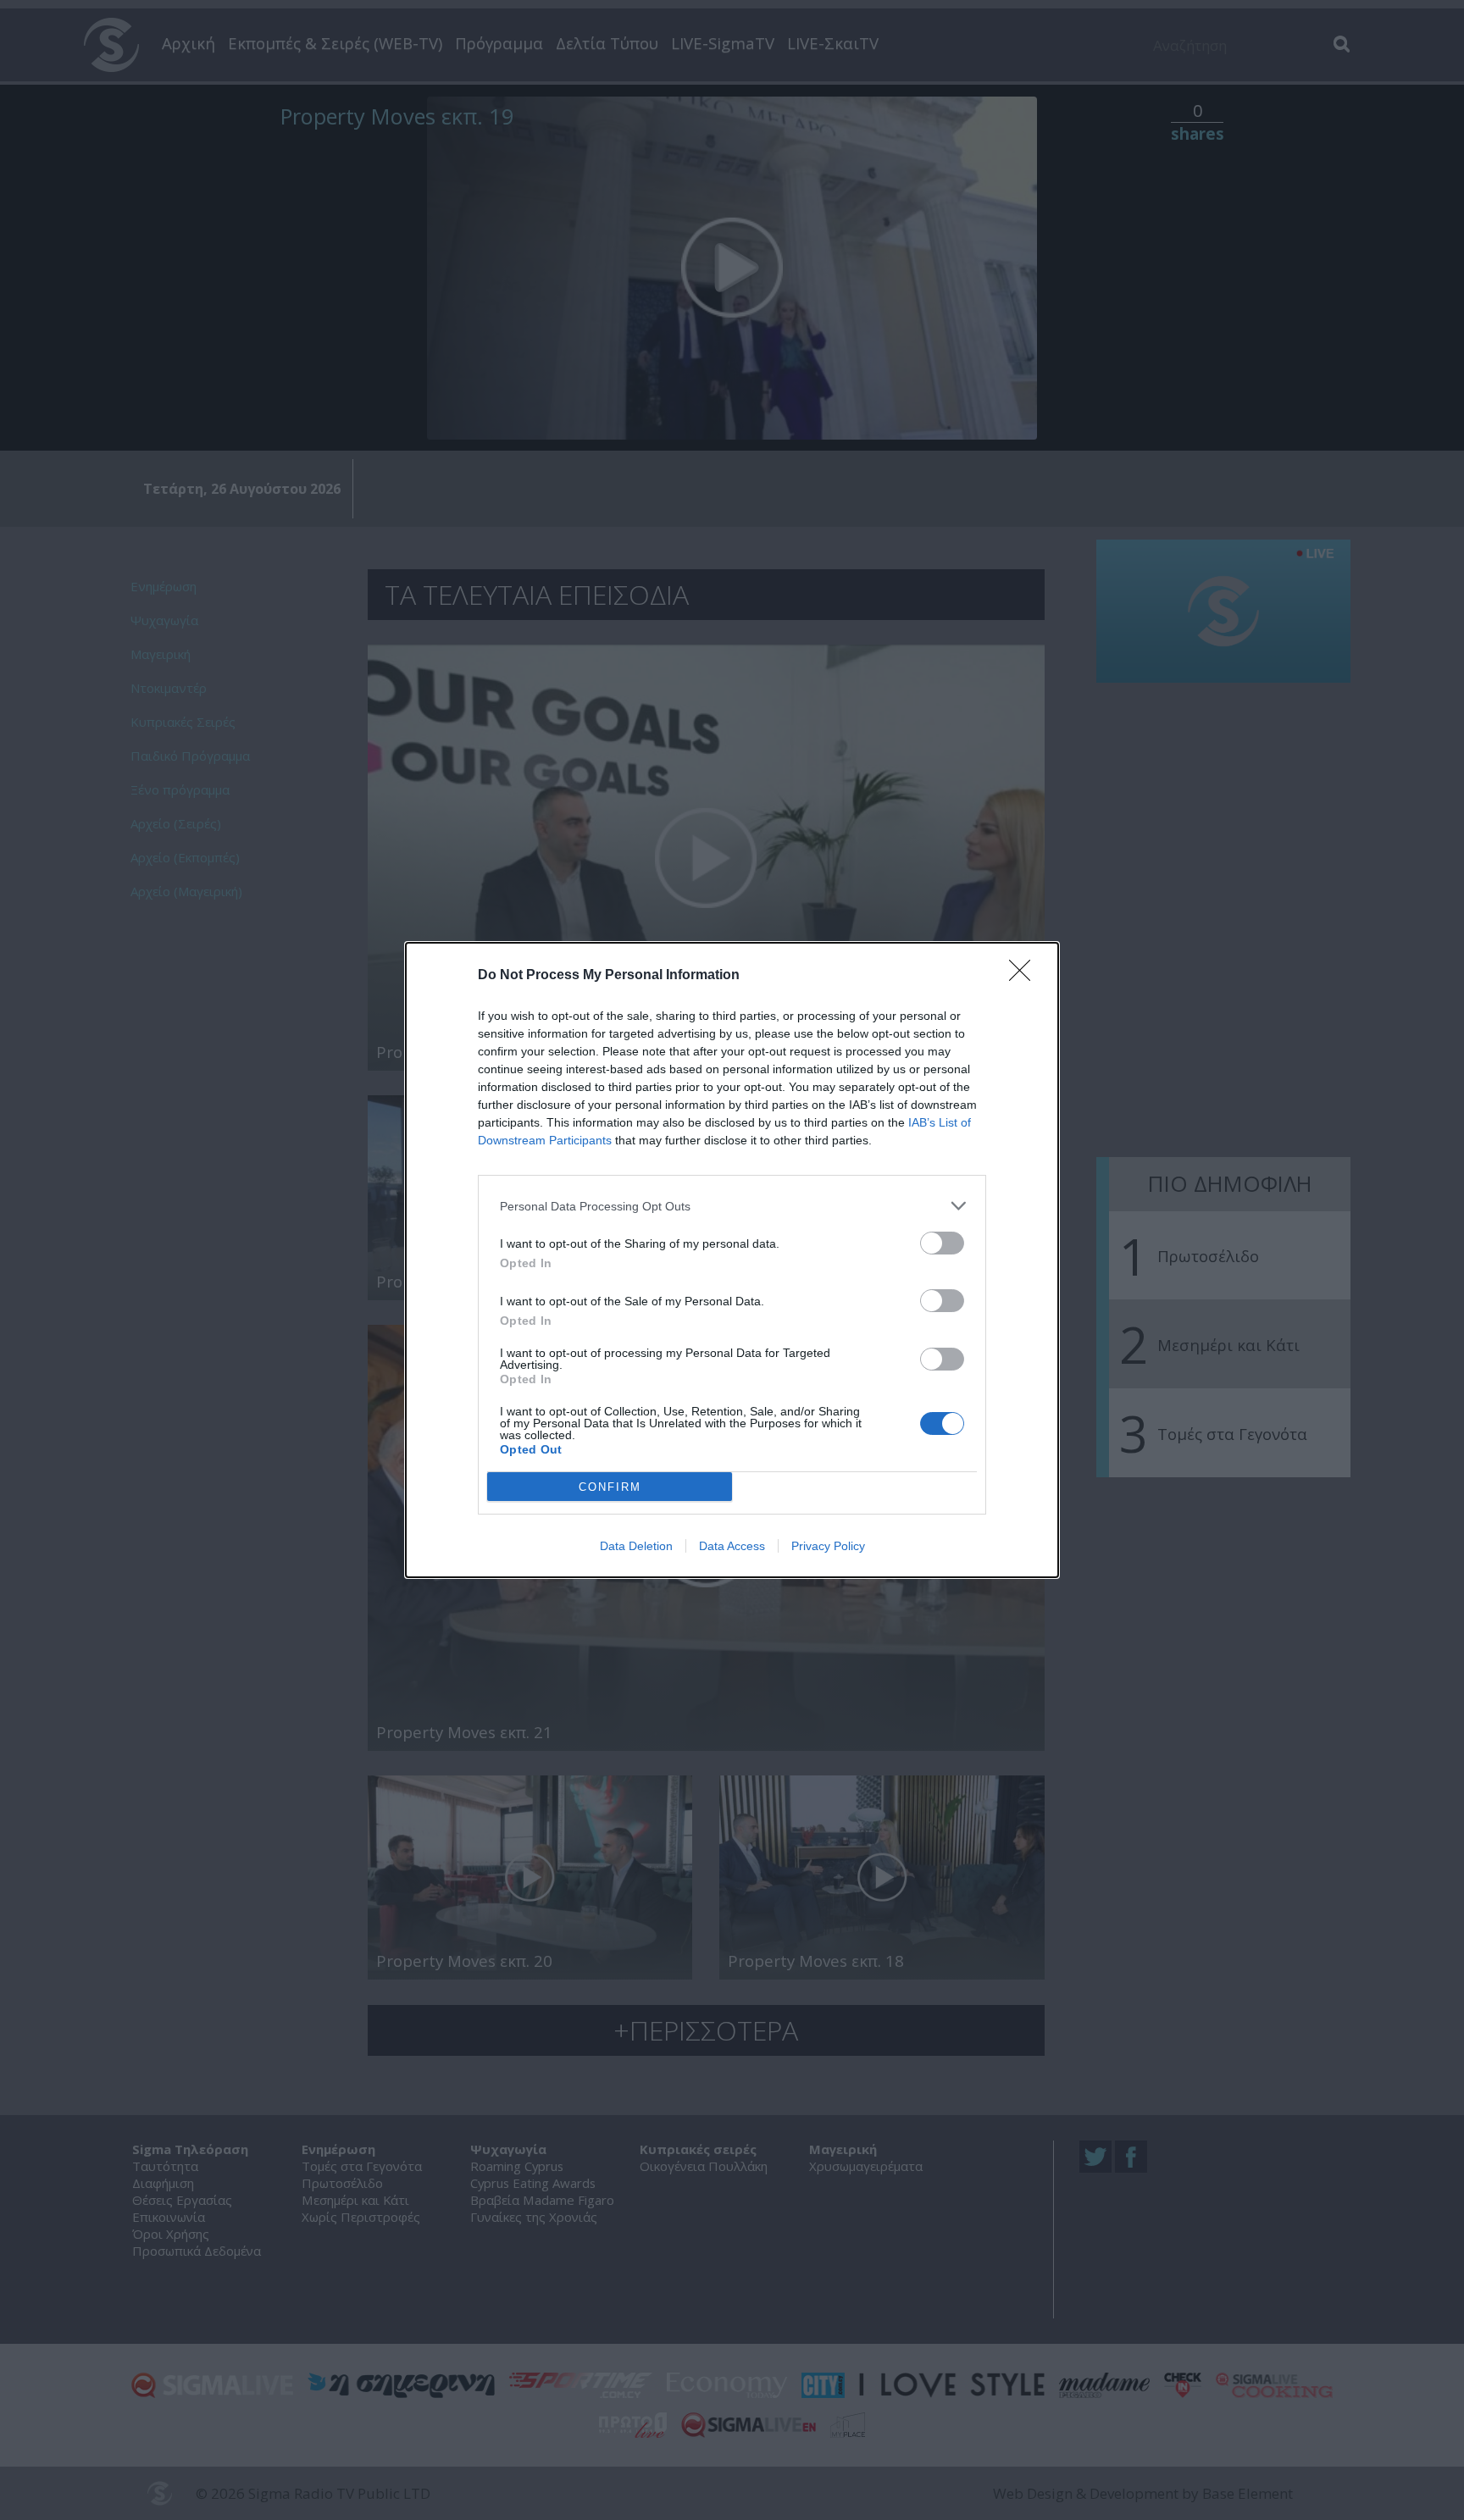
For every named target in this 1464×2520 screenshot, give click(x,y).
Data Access (732, 1546)
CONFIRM (610, 1487)
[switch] (942, 1243)
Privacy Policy (828, 1546)
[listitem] (732, 1206)
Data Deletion (636, 1546)
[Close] (1025, 976)
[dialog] (732, 1260)
